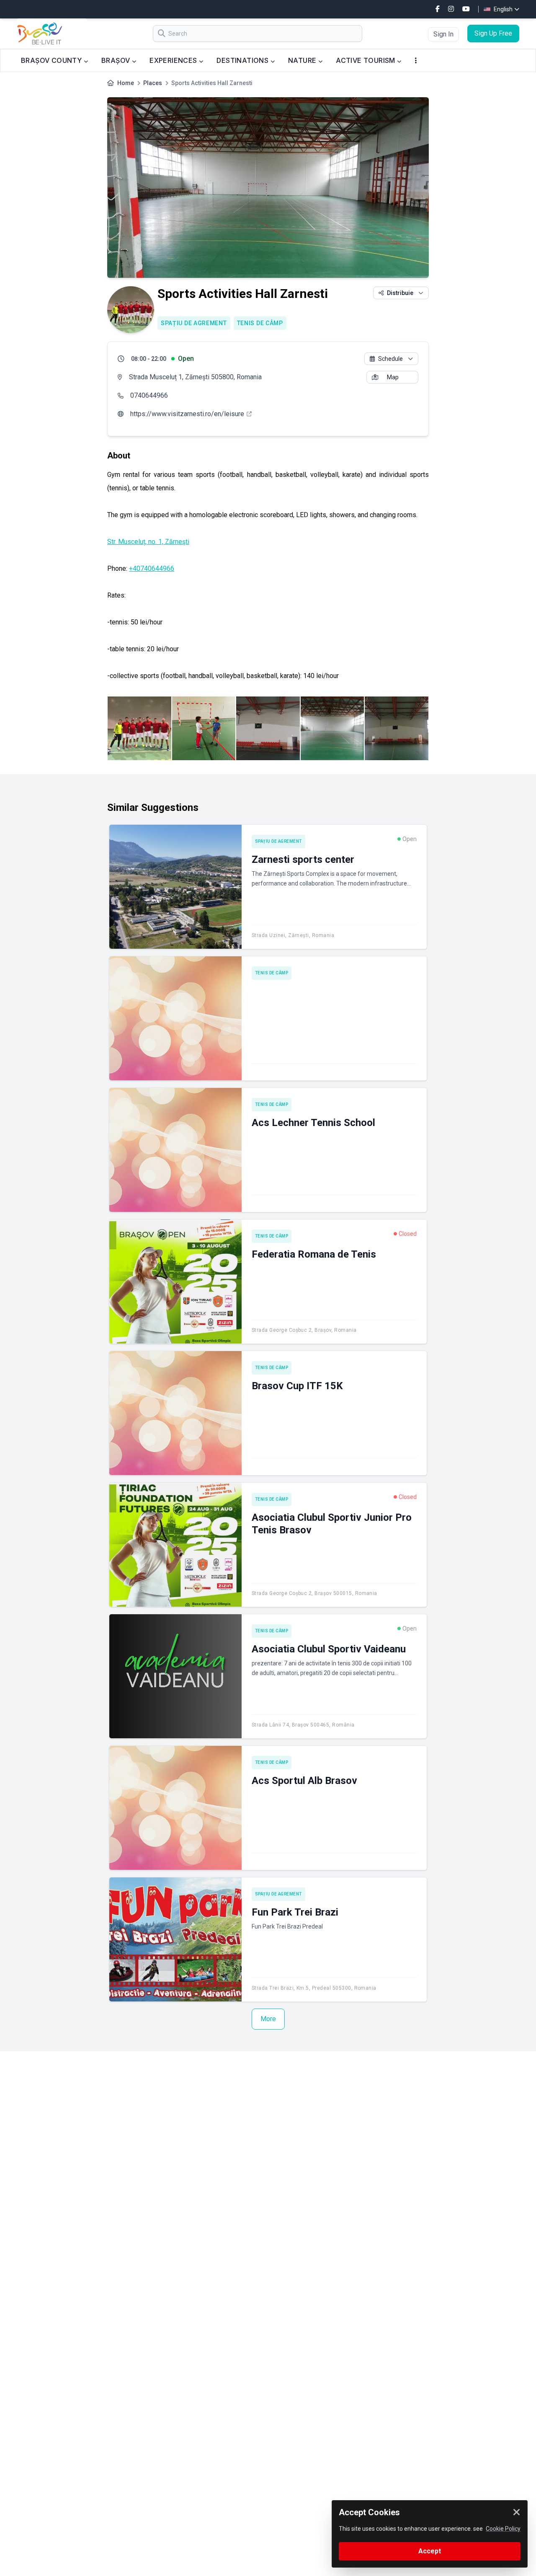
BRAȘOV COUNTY (52, 60)
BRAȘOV (117, 60)
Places (153, 83)
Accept (430, 2551)
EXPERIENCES (174, 60)
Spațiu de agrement (194, 323)
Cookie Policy (503, 2529)
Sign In (443, 34)
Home (126, 83)
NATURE (303, 60)
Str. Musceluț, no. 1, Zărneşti (148, 542)
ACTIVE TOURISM (366, 60)
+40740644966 (152, 568)
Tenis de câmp (260, 323)
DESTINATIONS (243, 60)
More (268, 2019)
